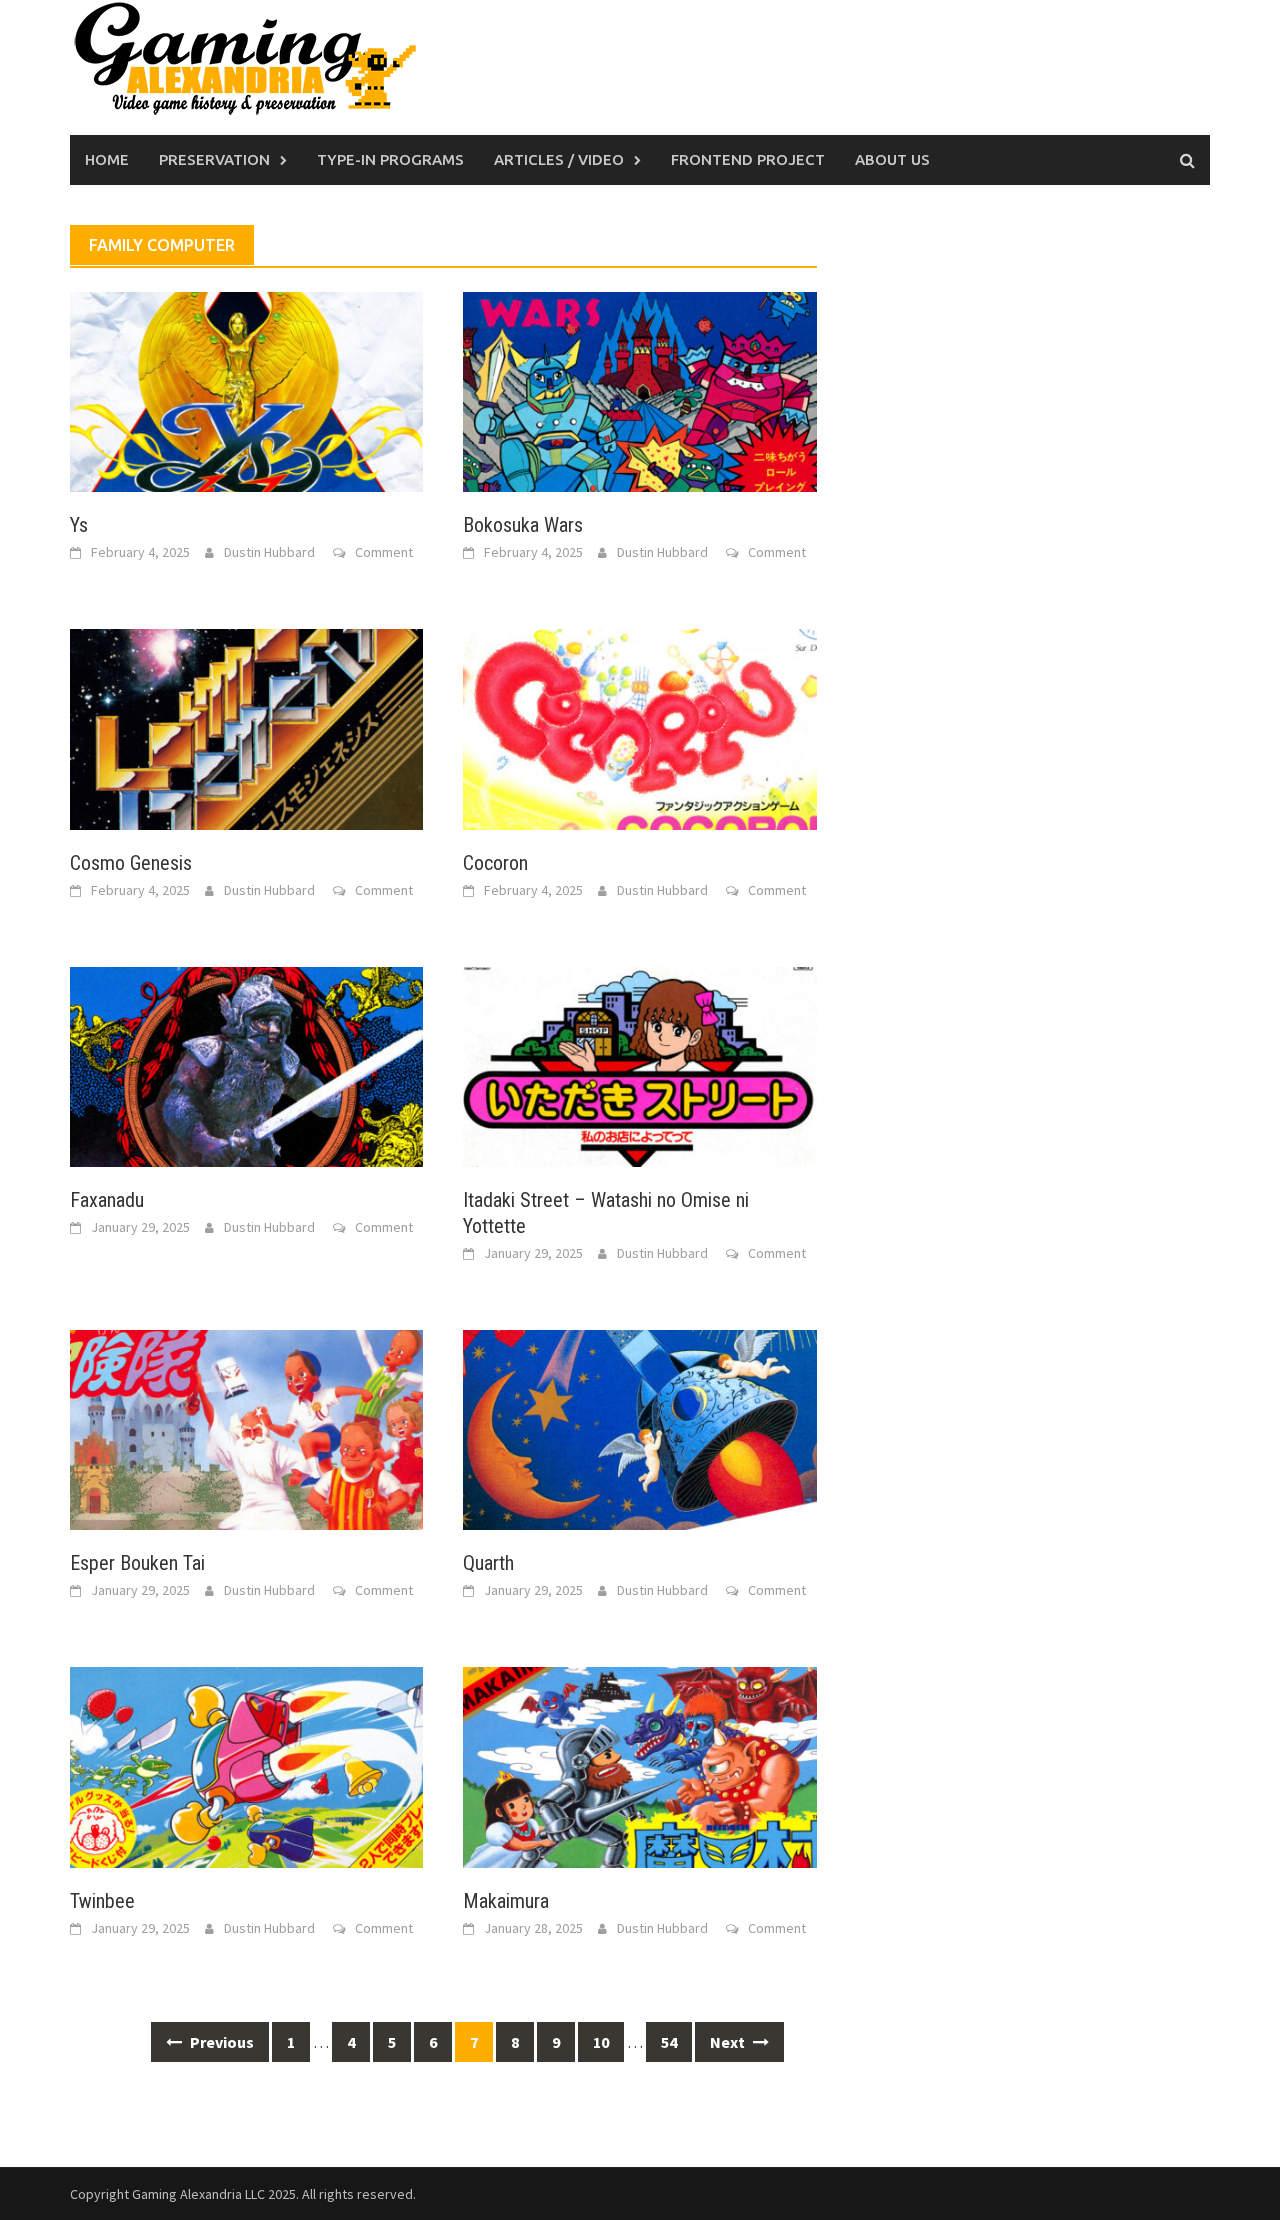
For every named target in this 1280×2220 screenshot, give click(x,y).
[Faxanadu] (246, 1065)
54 (669, 2042)
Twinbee (102, 1901)
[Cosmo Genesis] (246, 727)
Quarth (488, 1563)
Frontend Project (748, 159)
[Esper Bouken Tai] (246, 1428)
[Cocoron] (639, 727)
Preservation (214, 159)
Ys (79, 525)
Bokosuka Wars (523, 525)
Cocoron (495, 863)
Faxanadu (107, 1200)
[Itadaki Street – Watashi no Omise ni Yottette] (639, 1065)
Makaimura (506, 1901)
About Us (892, 159)
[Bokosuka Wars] (639, 390)
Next (729, 2042)
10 (601, 2042)
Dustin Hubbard (269, 552)
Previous (220, 2042)
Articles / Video (559, 159)
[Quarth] (639, 1428)
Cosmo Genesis (131, 863)
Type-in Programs (390, 159)
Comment (384, 552)
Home (107, 159)
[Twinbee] (246, 1765)
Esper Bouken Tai (137, 1563)
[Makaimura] (639, 1765)
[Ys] (246, 390)
